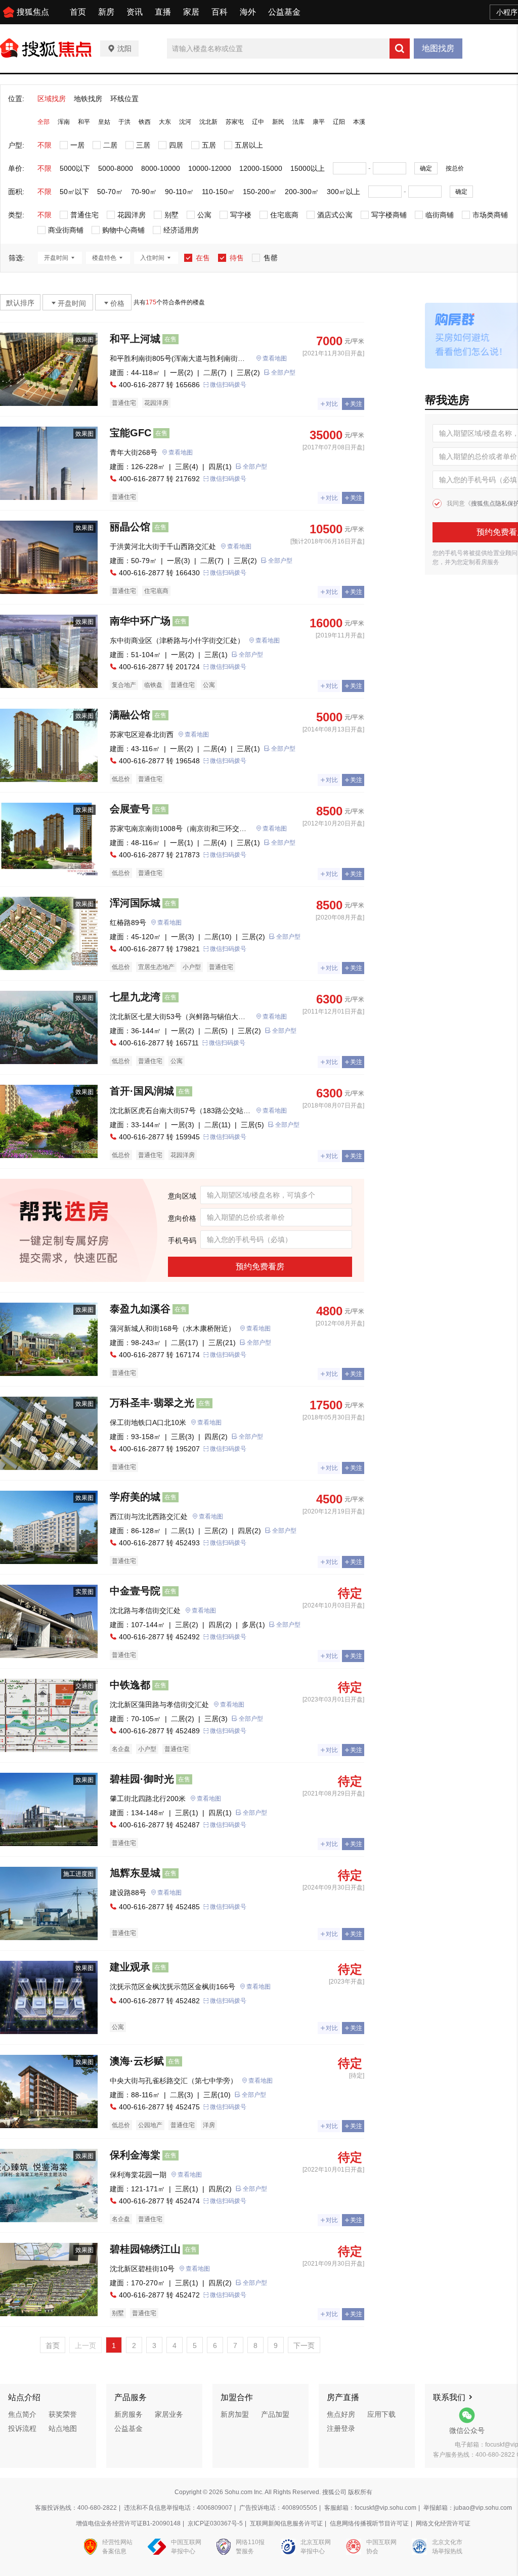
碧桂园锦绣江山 (145, 2249)
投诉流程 (22, 2428)
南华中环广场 (140, 621)
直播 (163, 12)
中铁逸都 (130, 1685)
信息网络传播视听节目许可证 (369, 2523)
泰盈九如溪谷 (140, 1309)
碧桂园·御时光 (142, 1779)
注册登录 (341, 2428)
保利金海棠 (135, 2155)
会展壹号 (130, 809)
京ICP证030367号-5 (215, 2523)
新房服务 (128, 2414)
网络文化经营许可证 (443, 2523)
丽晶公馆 (130, 527)
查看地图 (275, 358)
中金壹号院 (135, 1591)
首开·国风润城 (142, 1091)
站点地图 (63, 2428)
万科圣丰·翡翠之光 (152, 1403)
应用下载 (381, 2414)
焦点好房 (341, 2414)
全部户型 (283, 373)
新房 (106, 12)
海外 (248, 12)
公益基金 (284, 12)
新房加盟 (235, 2414)
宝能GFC (131, 433)
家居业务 (169, 2414)
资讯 (135, 12)
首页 (78, 12)
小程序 (507, 12)
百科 (220, 12)
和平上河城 (135, 339)
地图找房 (438, 48)
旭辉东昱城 (135, 1873)
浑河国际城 (135, 903)
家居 (191, 12)
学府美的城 (135, 1497)
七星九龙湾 (135, 997)
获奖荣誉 (63, 2414)
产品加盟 (275, 2414)
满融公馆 (130, 715)
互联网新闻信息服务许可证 (286, 2523)
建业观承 (130, 1967)
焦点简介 (22, 2414)
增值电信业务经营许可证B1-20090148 (128, 2523)
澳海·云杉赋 (137, 2061)
